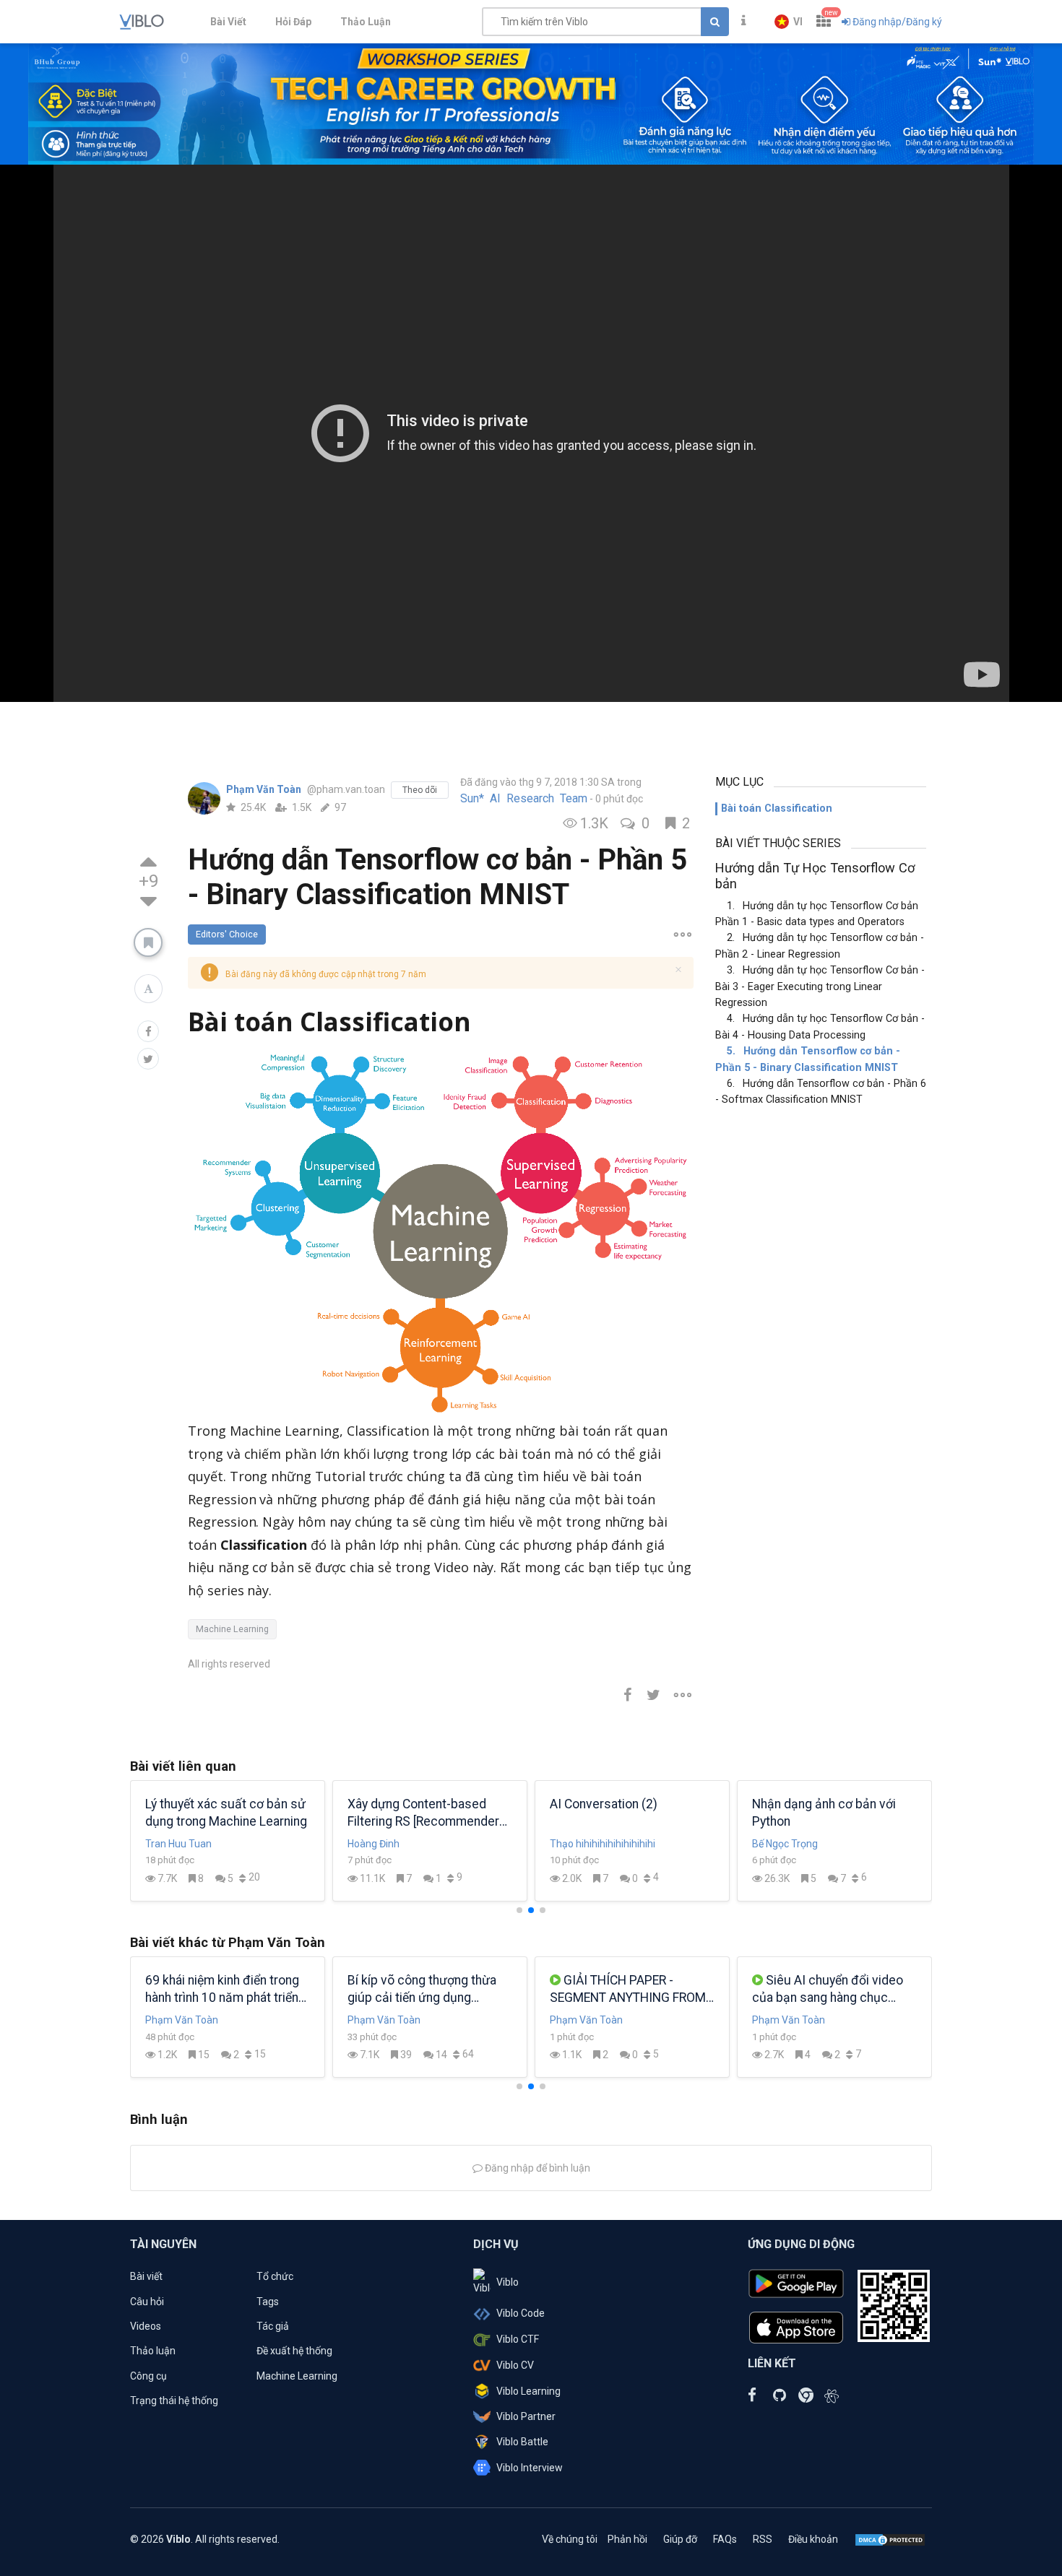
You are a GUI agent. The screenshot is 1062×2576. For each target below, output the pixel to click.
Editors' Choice (227, 934)
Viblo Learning (528, 2391)
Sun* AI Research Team (524, 799)
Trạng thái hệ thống (174, 2401)
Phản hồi (627, 2539)
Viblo (508, 2282)
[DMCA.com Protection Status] (890, 2539)
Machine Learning (232, 1629)
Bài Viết (228, 22)
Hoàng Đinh (374, 1844)
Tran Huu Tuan (178, 1844)
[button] (789, 22)
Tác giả (273, 2326)
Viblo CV (515, 2365)
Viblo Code (521, 2313)
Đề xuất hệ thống (294, 2351)
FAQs (725, 2539)
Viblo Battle (522, 2442)
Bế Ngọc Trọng (785, 1844)
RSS (763, 2539)
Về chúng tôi (570, 2539)
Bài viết (146, 2276)
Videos (146, 2326)
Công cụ (148, 2376)
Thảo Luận (366, 22)
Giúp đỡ (680, 2539)
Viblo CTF (518, 2339)
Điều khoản (813, 2539)
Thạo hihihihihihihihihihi (603, 1844)
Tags (268, 2302)
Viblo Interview (530, 2468)
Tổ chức (275, 2276)
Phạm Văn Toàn (265, 789)
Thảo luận (153, 2351)
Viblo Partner (526, 2416)
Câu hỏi (147, 2302)
